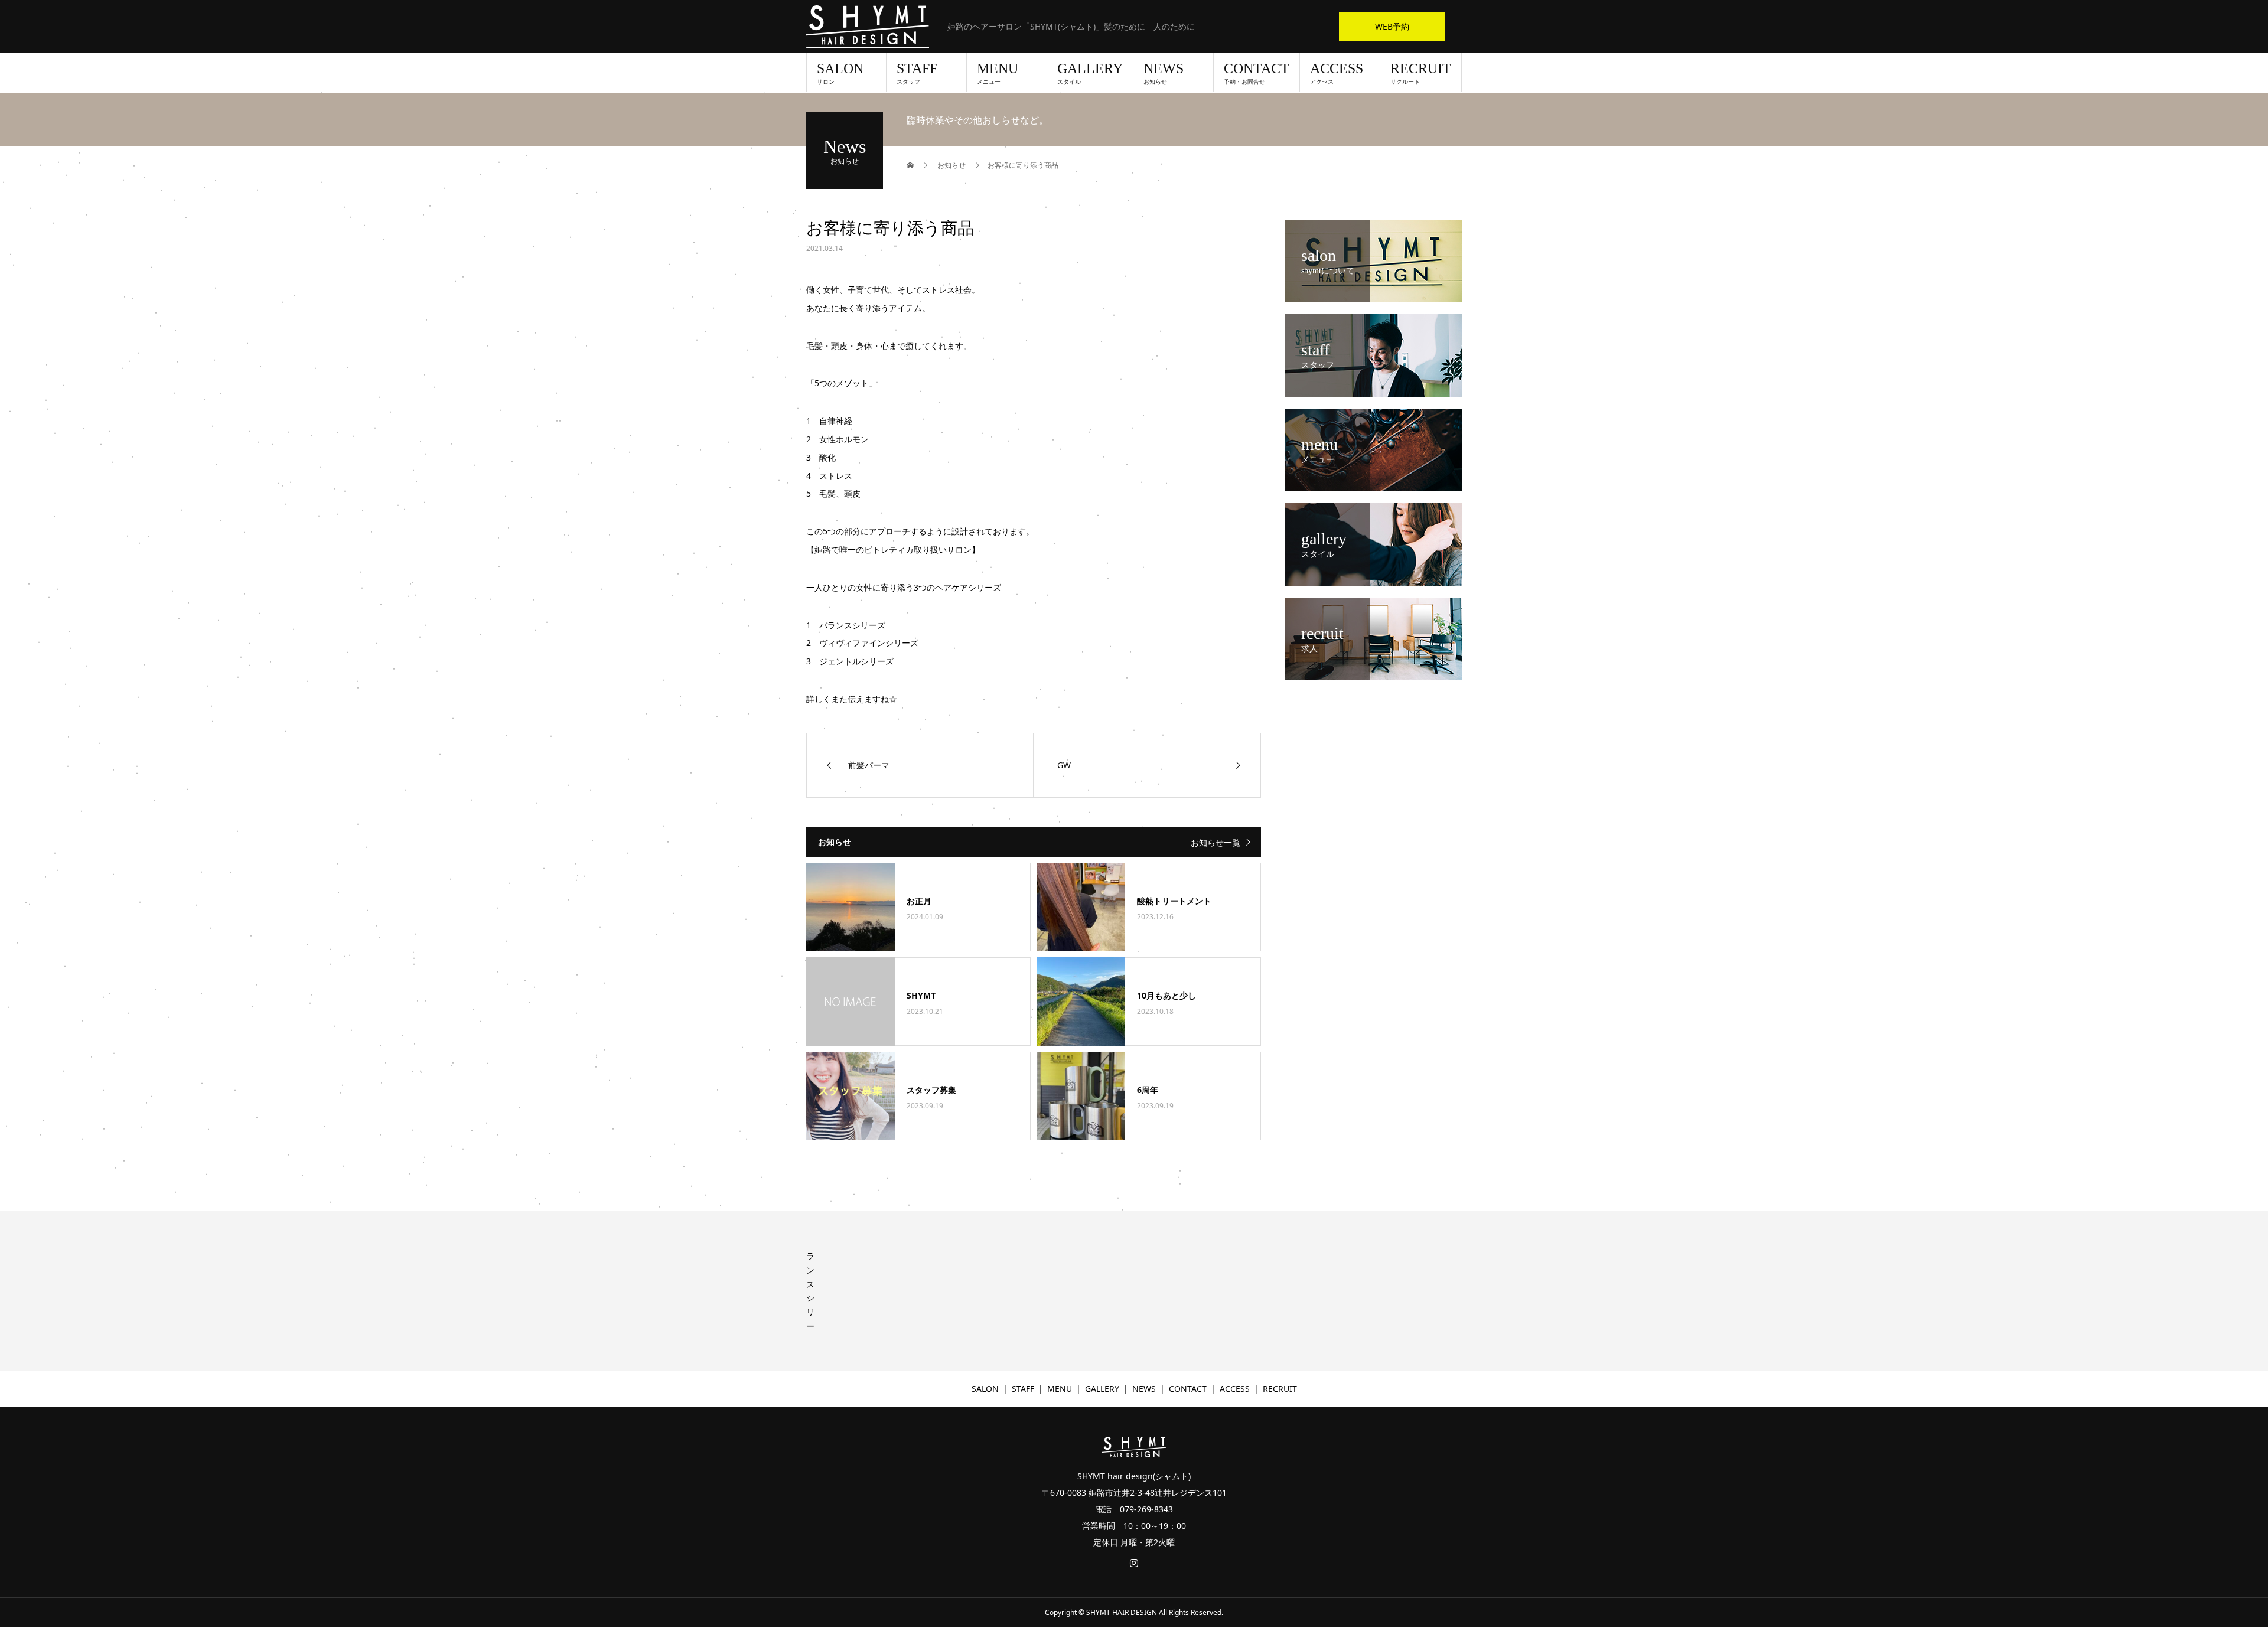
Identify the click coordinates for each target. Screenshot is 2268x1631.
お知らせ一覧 (1216, 842)
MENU (998, 73)
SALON (840, 73)
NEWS (1164, 73)
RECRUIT (1421, 73)
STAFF (917, 73)
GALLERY (1090, 73)
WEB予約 (1392, 26)
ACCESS (1337, 73)
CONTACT (1257, 73)
